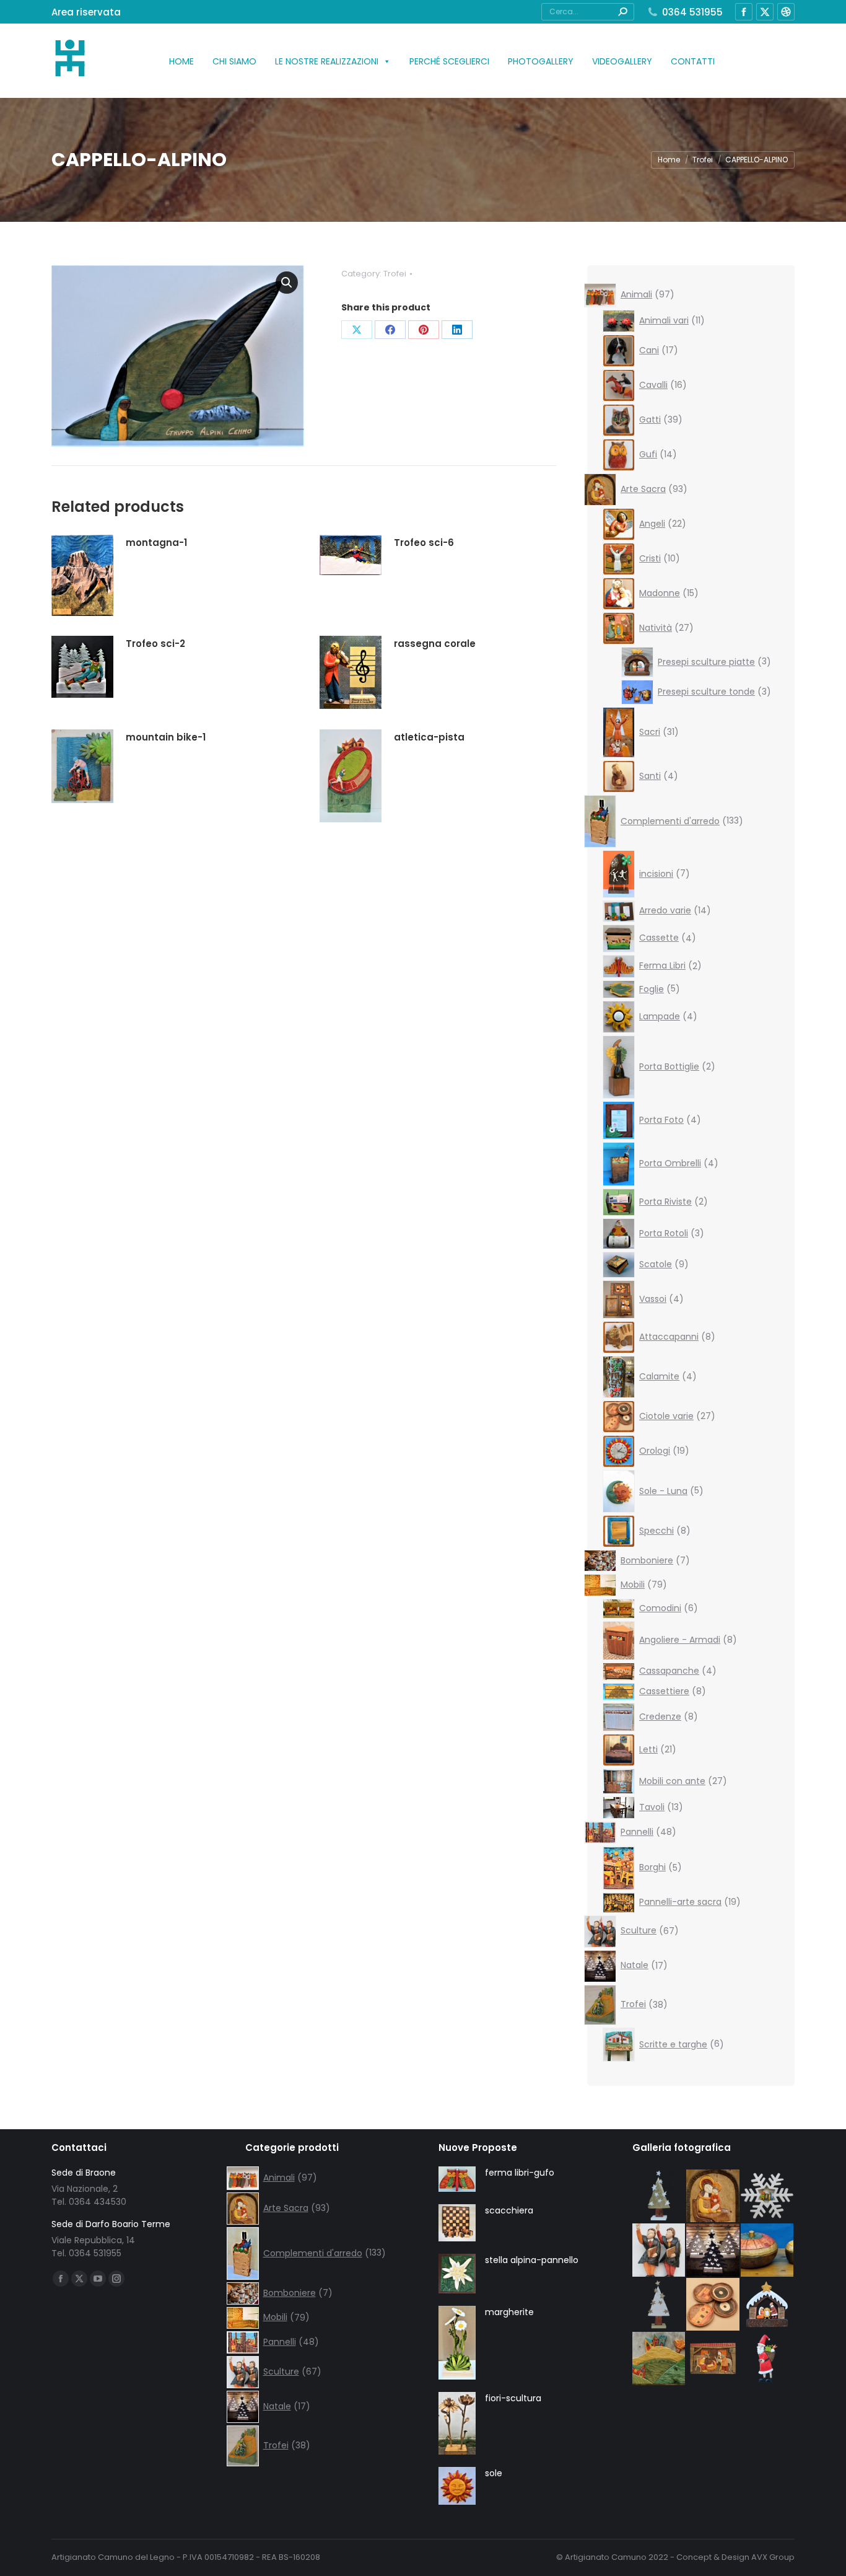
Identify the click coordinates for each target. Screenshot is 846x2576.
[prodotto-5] (713, 2359)
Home (181, 61)
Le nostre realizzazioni (327, 61)
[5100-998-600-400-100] (768, 2251)
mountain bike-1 (166, 737)
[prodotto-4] (768, 2359)
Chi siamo (234, 61)
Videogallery (622, 61)
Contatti (693, 61)
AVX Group (773, 2557)
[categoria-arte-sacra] (713, 2197)
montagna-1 (156, 543)
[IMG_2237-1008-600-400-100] (713, 2305)
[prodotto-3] (660, 2305)
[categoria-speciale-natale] (713, 2251)
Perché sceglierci (449, 61)
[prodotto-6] (768, 2305)
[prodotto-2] (660, 2197)
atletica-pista (429, 737)
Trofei (395, 274)
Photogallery (541, 61)
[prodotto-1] (768, 2197)
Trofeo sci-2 (155, 644)
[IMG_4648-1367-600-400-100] (660, 2251)
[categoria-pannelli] (660, 2359)
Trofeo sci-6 (424, 543)
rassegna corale (435, 644)
